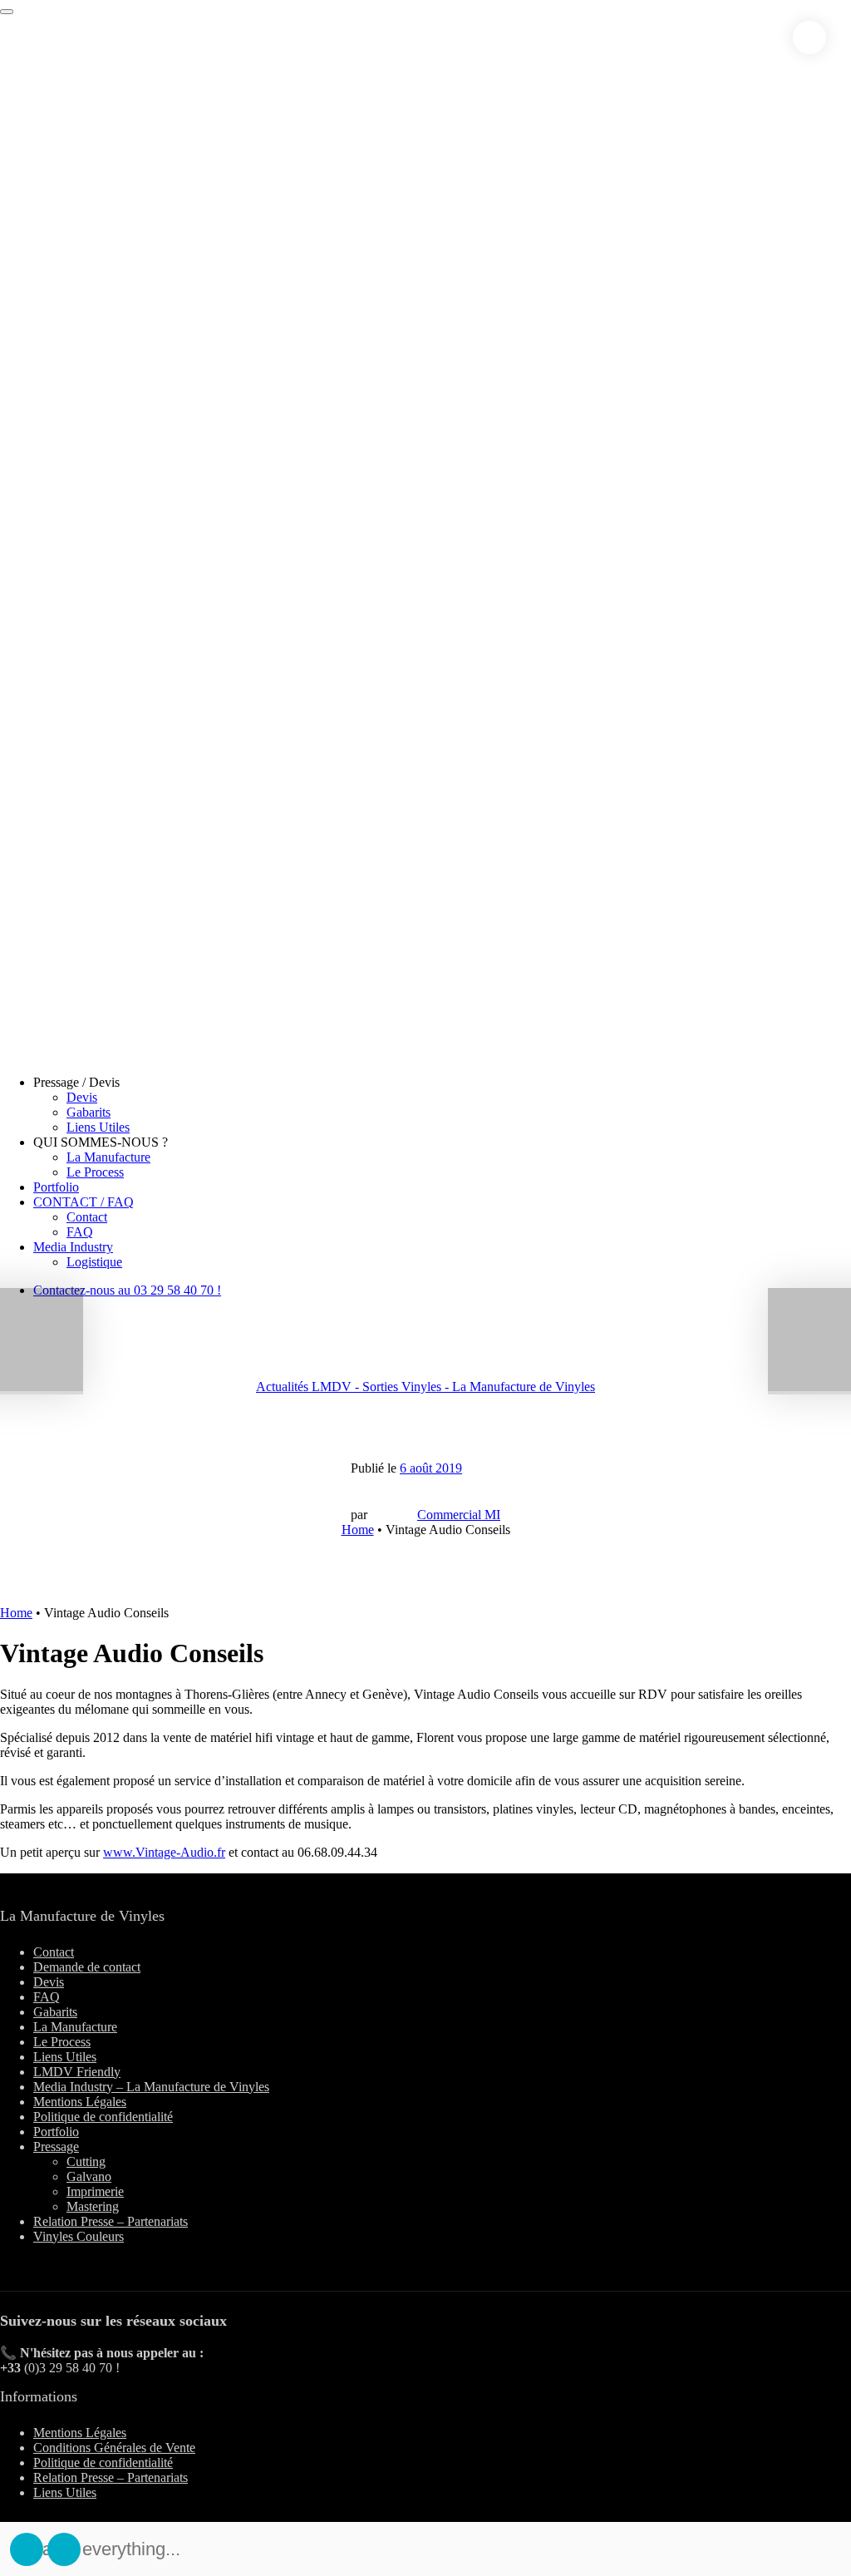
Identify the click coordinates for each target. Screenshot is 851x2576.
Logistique (94, 1262)
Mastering (93, 2206)
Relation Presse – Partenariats (111, 2221)
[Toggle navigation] (7, 12)
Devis (82, 1097)
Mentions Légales (80, 2102)
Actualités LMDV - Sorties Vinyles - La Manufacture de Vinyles (425, 1387)
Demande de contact (87, 1967)
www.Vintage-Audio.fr (164, 1852)
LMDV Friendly (77, 2072)
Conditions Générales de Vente (114, 2448)
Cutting (86, 2161)
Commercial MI (459, 1515)
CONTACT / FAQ (84, 1202)
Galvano (89, 2176)
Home (358, 1530)
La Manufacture (108, 1157)
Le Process (95, 1172)
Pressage (56, 2147)
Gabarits (89, 1112)
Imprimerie (95, 2191)
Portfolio (56, 1187)
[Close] (809, 37)
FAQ (80, 1232)
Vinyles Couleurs (79, 2236)
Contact (87, 1217)
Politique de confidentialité (103, 2117)
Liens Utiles (98, 1127)
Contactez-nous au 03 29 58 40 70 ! (127, 1290)
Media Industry (73, 1247)
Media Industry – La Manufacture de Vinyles (151, 2087)
